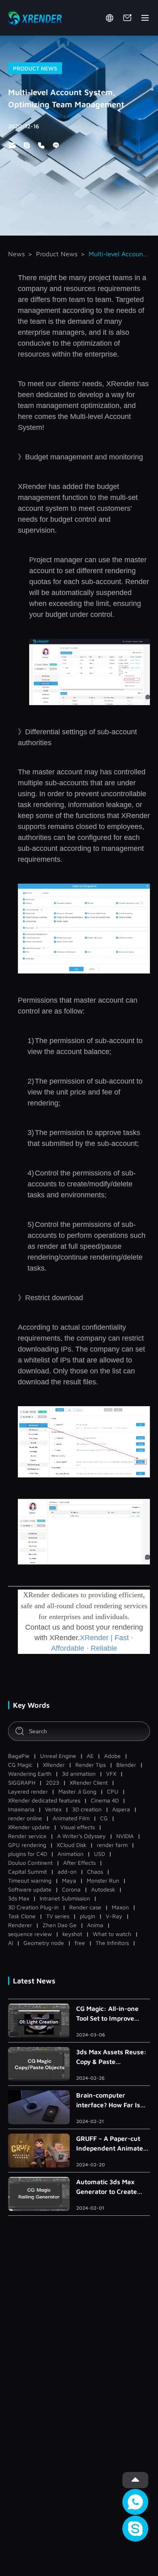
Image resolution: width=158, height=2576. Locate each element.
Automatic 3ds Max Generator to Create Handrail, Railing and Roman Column (108, 2187)
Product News (57, 254)
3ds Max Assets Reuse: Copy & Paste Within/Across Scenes (111, 2057)
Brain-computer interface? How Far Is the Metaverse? (108, 2101)
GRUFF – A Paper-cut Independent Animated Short (112, 2144)
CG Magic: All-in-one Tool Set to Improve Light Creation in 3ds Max (108, 2014)
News (16, 254)
